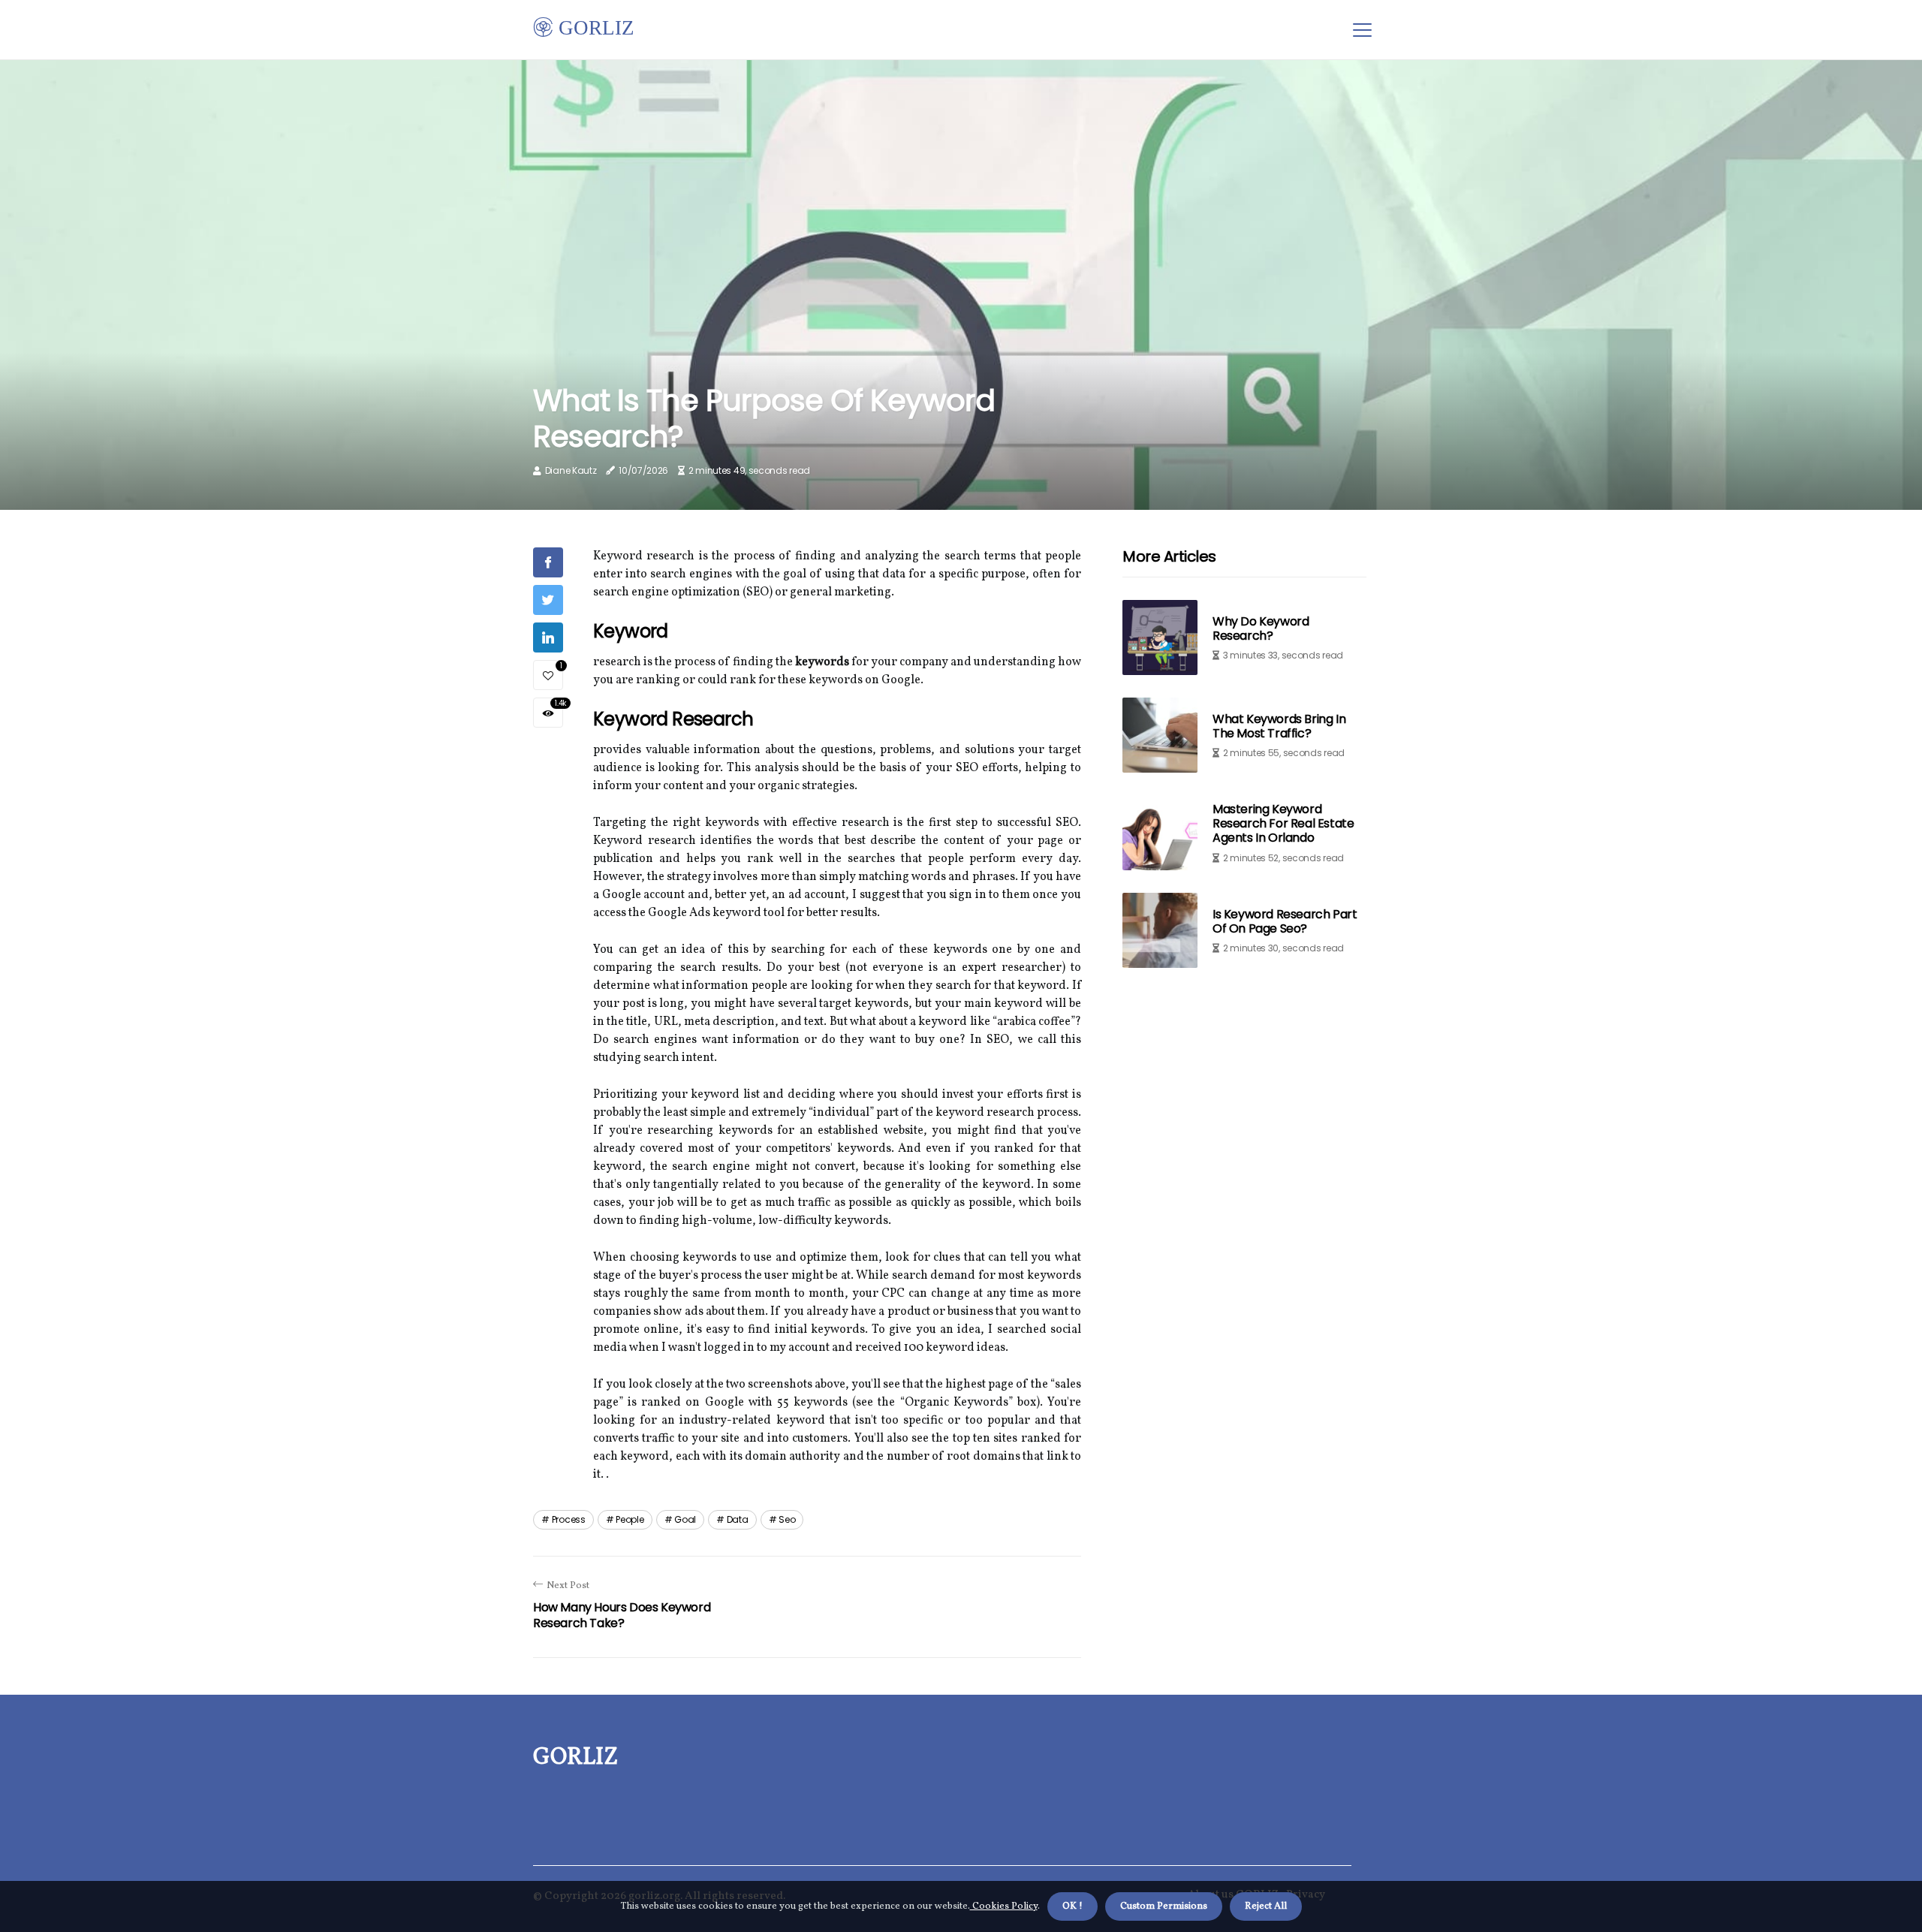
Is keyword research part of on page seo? (1285, 921)
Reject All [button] (1266, 1906)
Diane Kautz (571, 470)
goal (685, 1519)
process (569, 1519)
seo (787, 1519)
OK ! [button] (1072, 1906)
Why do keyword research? (1261, 628)
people (630, 1519)
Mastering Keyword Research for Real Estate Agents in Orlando (1283, 823)
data (738, 1519)
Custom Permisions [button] (1164, 1906)
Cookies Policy (1004, 1906)
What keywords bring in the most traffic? (1279, 726)
